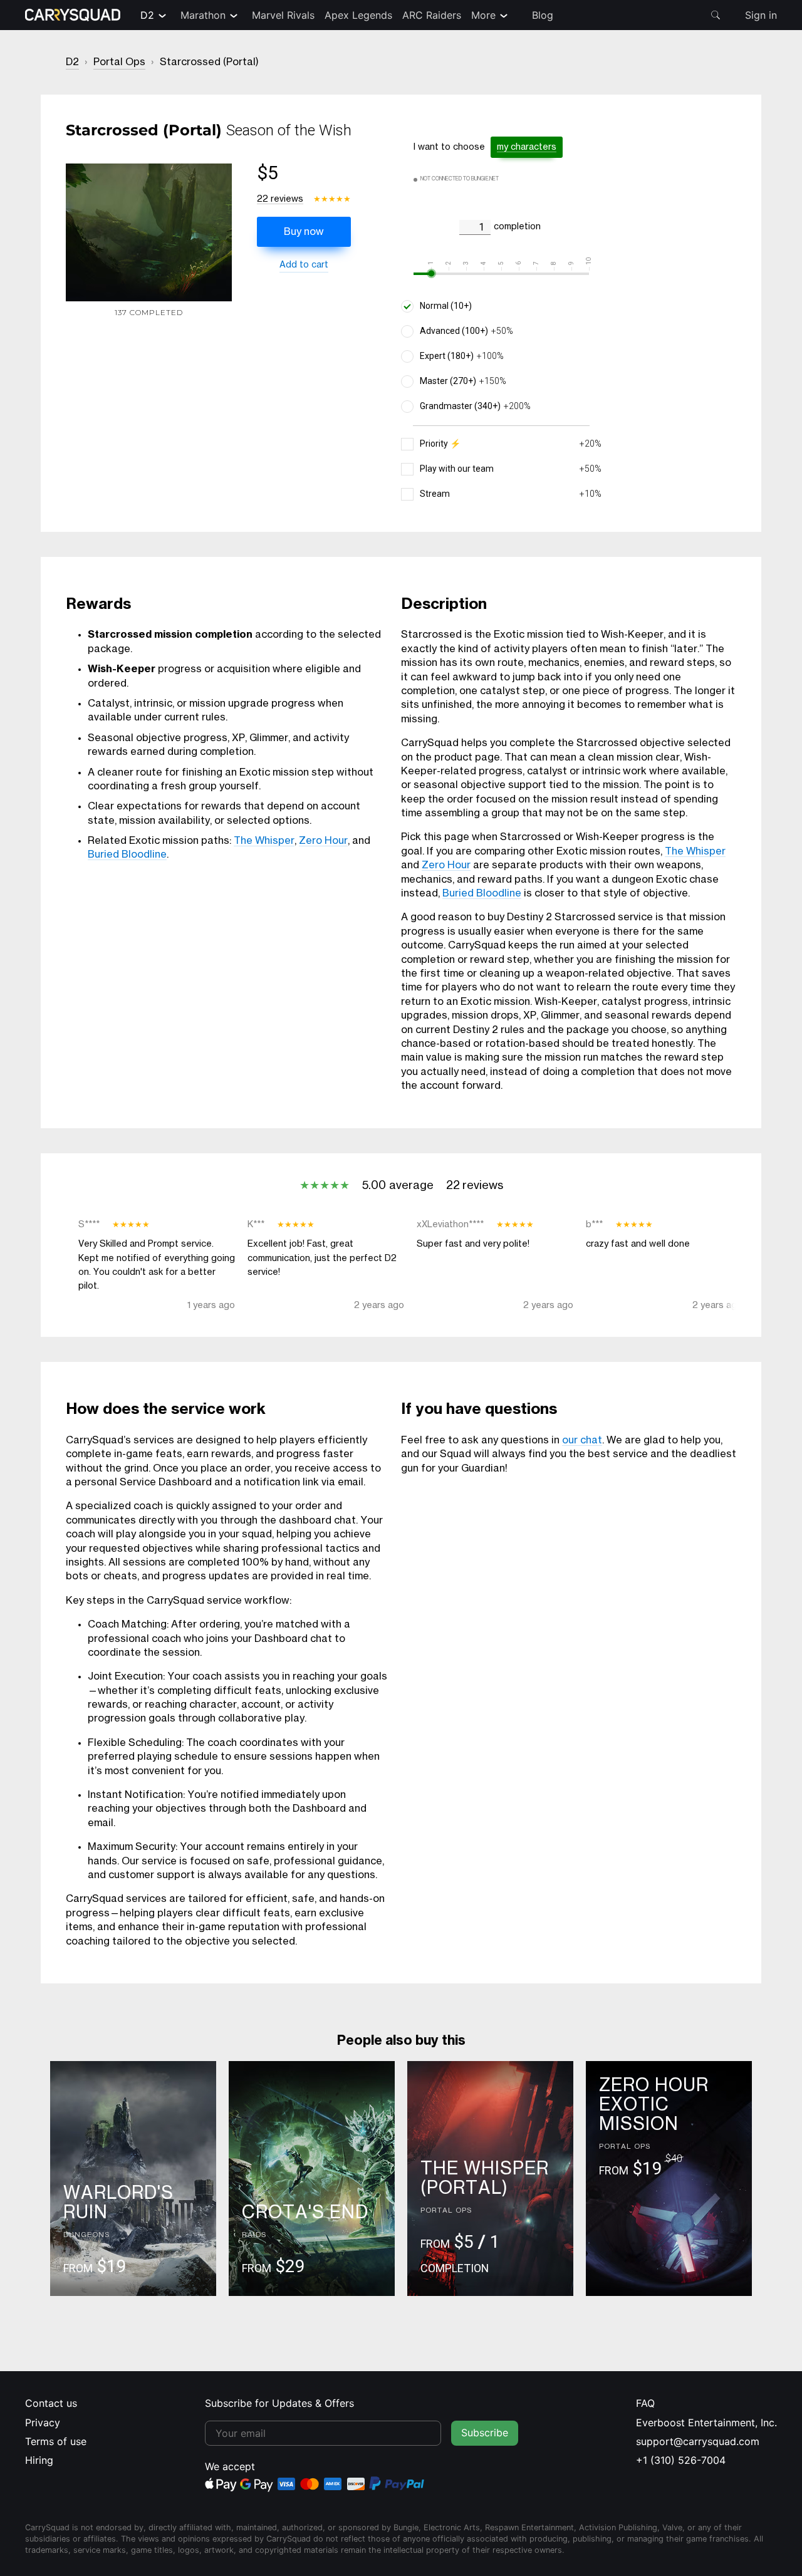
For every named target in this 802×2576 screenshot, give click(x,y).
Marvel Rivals (283, 15)
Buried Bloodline (127, 854)
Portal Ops (119, 62)
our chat (582, 1440)
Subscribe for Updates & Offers (279, 2403)
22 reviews (280, 199)
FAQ (645, 2403)
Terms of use (56, 2441)
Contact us (51, 2403)
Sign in (761, 15)
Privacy (43, 2423)
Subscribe (485, 2433)
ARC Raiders (432, 15)
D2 (147, 15)
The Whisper (264, 841)
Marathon (203, 15)
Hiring (39, 2460)
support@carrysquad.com (698, 2441)
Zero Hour (323, 841)
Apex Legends (358, 15)
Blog (543, 15)
